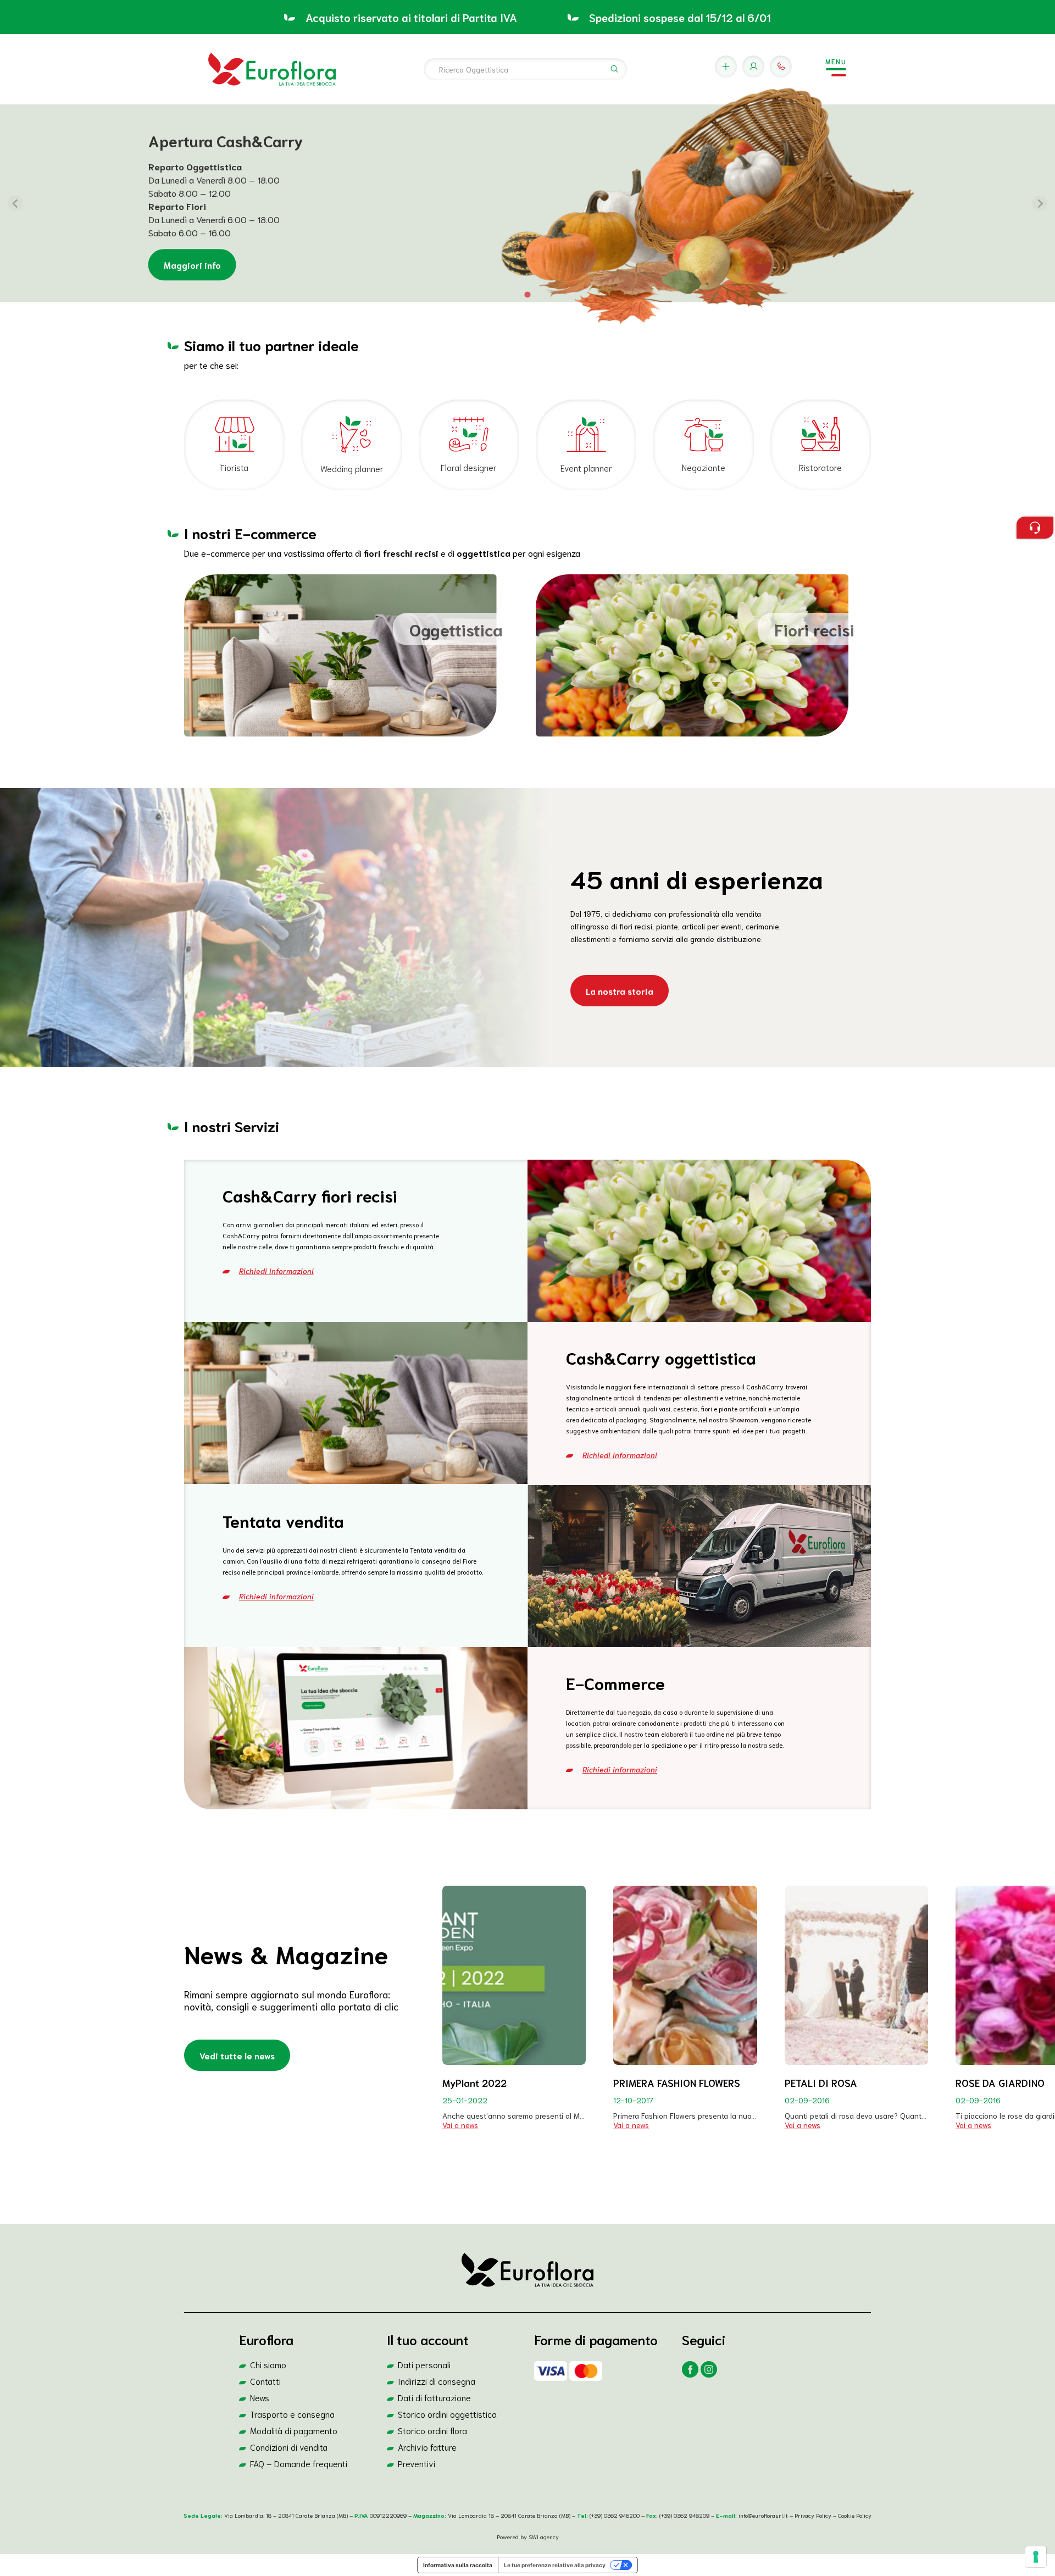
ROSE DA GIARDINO (1000, 2082)
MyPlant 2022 (474, 2082)
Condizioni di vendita (289, 2447)
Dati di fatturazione (434, 2397)
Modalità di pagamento (294, 2430)
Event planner (586, 467)
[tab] (527, 294)
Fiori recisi (814, 629)
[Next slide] (1040, 203)
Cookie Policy (855, 2515)
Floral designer (469, 467)
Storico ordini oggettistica (447, 2414)
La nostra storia (620, 991)
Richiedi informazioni (276, 1271)
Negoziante (704, 467)
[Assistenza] (781, 67)
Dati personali (424, 2364)
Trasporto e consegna (292, 2414)
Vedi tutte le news (237, 2055)
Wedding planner (352, 468)
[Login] (753, 67)
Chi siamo (268, 2364)
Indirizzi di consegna (437, 2381)
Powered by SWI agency (528, 2536)
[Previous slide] (15, 203)
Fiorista (234, 467)
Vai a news (460, 2125)
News (260, 2397)
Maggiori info (192, 265)
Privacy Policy (814, 2515)
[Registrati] (726, 67)
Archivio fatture (427, 2447)
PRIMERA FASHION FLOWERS (677, 2082)
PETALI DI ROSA (821, 2082)
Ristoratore (820, 467)
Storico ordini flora (432, 2430)
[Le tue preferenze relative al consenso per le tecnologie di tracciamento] (1036, 2557)
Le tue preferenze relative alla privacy (555, 2565)
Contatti (265, 2381)
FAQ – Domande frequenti (299, 2463)
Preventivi (417, 2463)
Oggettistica (456, 629)
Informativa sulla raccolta (458, 2565)
